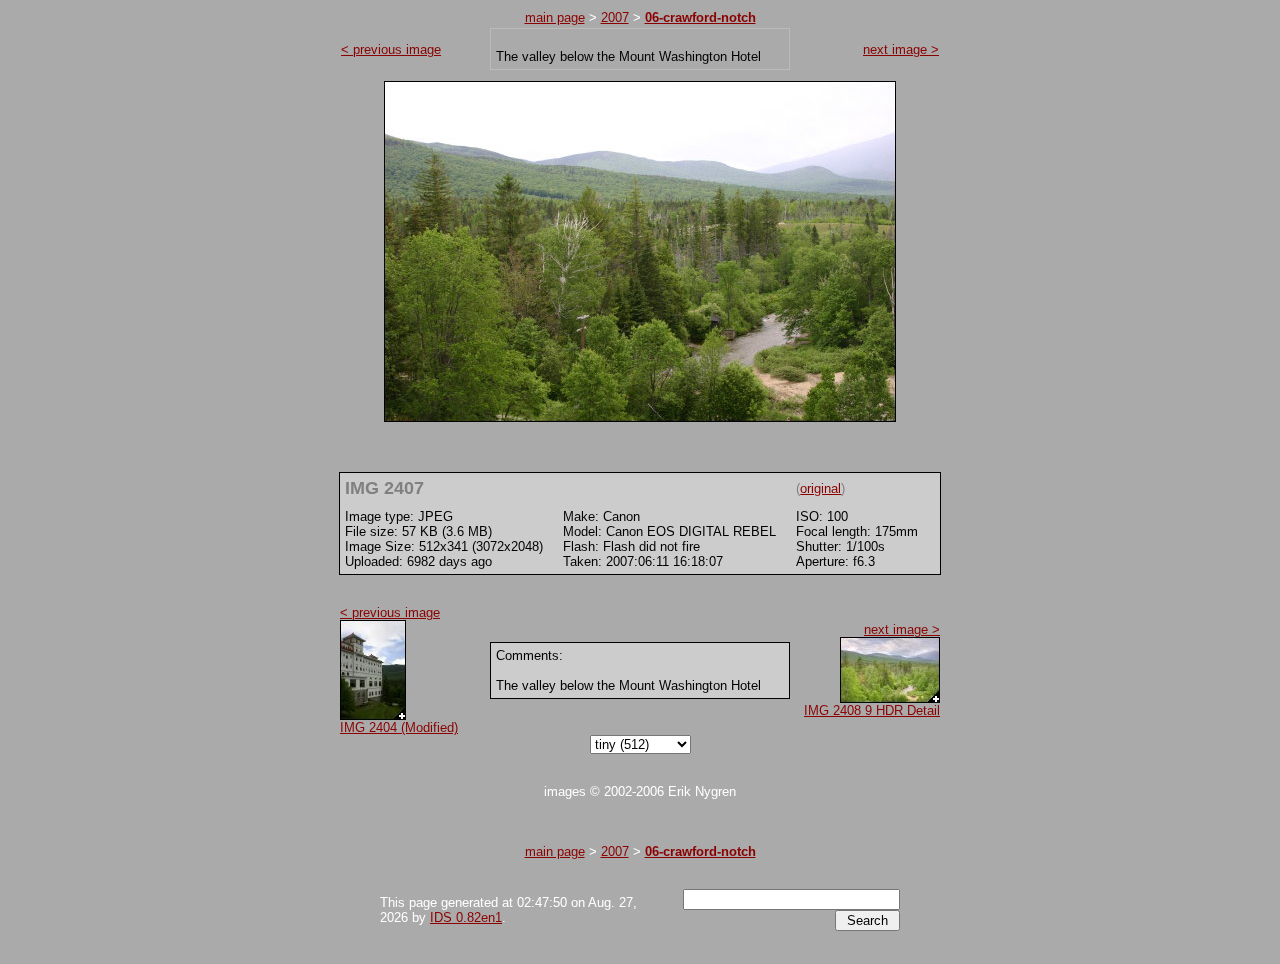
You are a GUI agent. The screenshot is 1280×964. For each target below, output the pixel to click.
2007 (615, 17)
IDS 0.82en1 (466, 917)
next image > (901, 49)
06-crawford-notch (700, 17)
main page (555, 17)
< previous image (391, 49)
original (820, 488)
